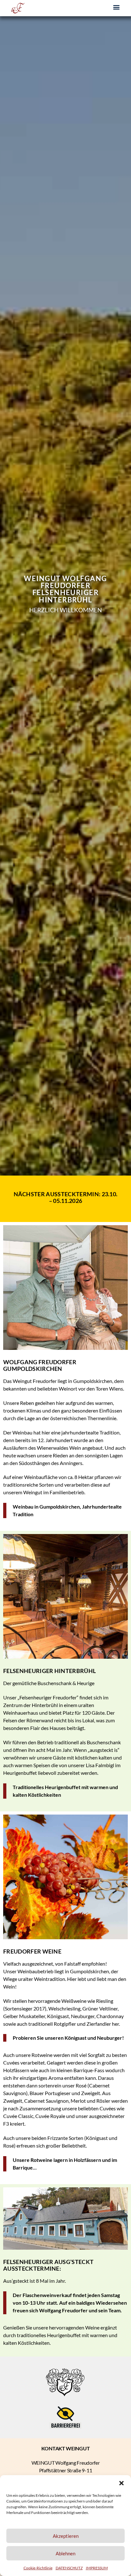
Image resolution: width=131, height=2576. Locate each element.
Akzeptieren (66, 2536)
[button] (121, 2483)
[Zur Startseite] (17, 8)
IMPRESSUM (97, 2568)
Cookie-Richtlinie (38, 2568)
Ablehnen (65, 2553)
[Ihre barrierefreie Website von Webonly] (65, 2417)
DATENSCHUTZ (69, 2568)
